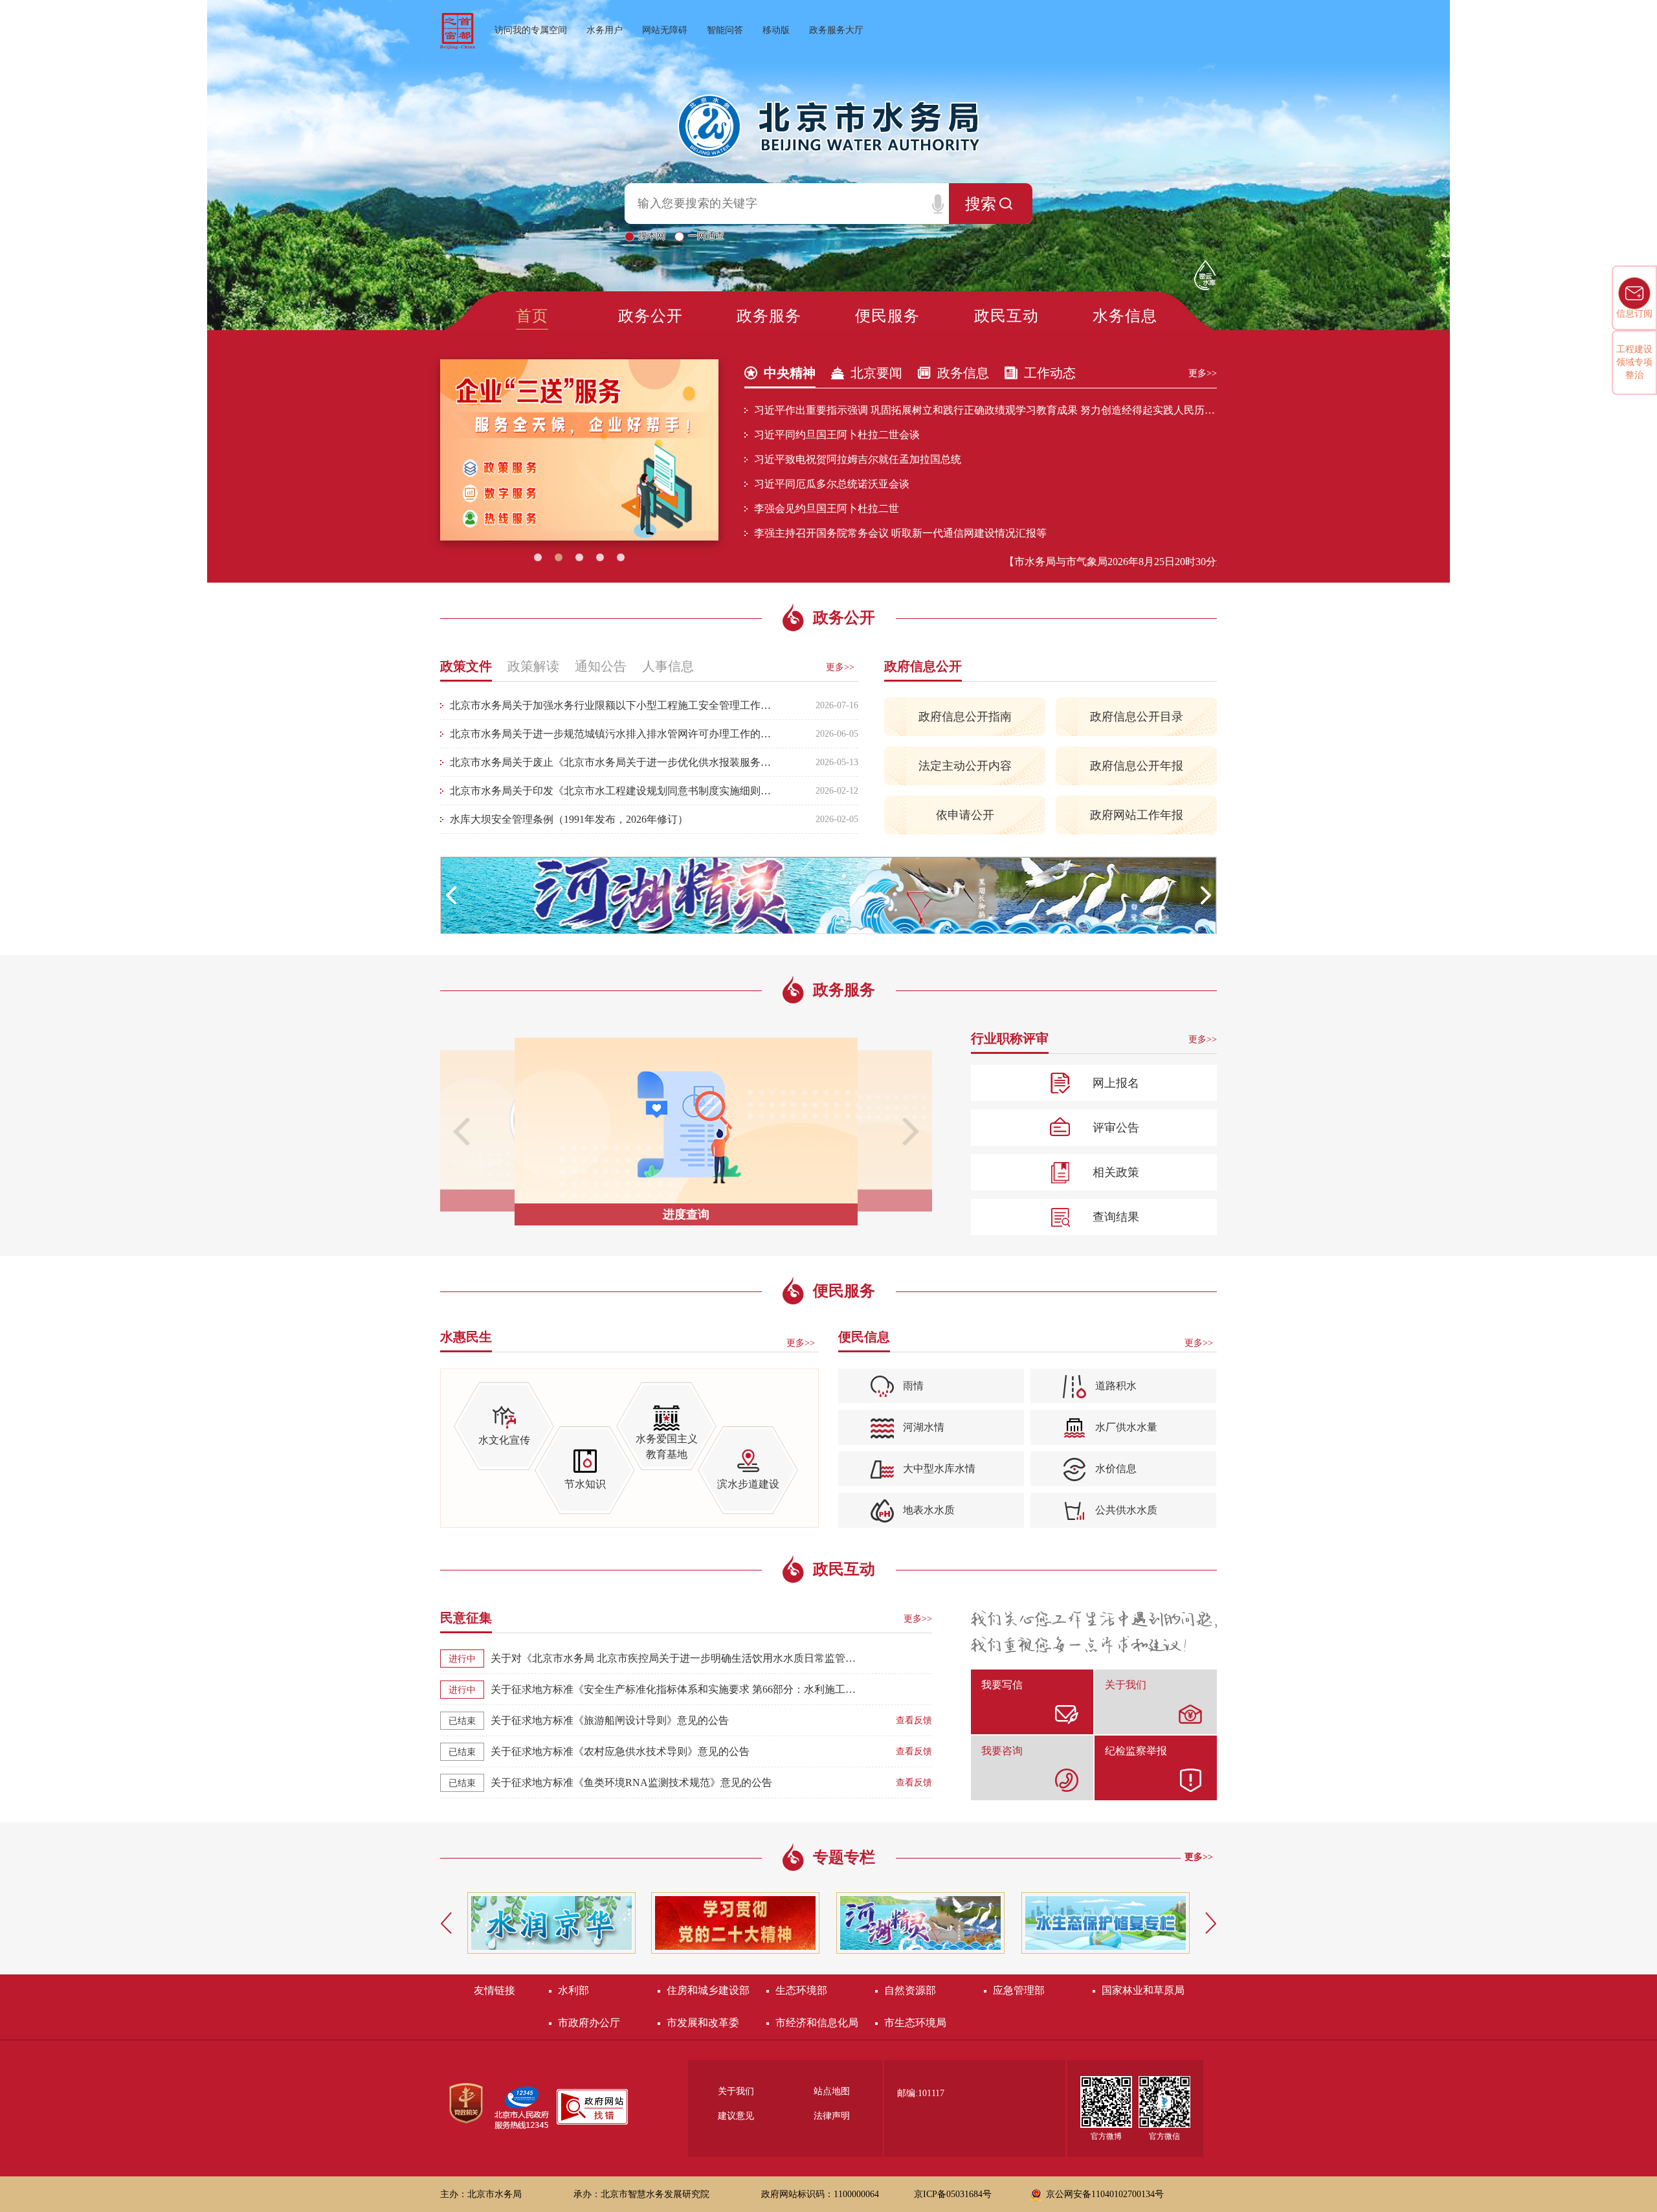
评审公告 (1116, 1128)
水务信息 (1125, 316)
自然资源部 (910, 1990)
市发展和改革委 (703, 2023)
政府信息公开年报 (1137, 766)
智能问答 (725, 30)
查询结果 (1116, 1217)
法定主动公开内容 (965, 766)
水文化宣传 (504, 1440)
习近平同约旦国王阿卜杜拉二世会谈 (837, 435)
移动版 (776, 30)
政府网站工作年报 (1137, 815)
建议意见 (736, 2116)
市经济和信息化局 (817, 2023)
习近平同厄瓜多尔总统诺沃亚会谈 (832, 484)
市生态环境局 (915, 2023)
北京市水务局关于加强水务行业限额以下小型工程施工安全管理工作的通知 (612, 705)
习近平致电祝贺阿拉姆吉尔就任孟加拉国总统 (858, 459)
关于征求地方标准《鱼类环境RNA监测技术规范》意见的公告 (631, 1782)
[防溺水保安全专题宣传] (828, 896)
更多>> (1203, 373)
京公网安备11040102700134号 (1105, 2194)
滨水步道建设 (748, 1484)
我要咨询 (1002, 1751)
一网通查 (706, 236)
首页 (532, 316)
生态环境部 (801, 1990)
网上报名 (1116, 1083)
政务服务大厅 (836, 30)
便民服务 (887, 316)
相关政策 (1116, 1172)
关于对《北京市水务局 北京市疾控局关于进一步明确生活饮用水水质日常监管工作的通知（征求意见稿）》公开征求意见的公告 (675, 1658)
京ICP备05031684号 (953, 2194)
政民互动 (1006, 316)
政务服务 (769, 316)
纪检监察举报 (1136, 1751)
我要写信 (1002, 1685)
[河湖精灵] (735, 1923)
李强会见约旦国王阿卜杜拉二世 (827, 508)
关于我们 (1126, 1685)
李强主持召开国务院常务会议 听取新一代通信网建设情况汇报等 (900, 533)
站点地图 (832, 2092)
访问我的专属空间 (531, 30)
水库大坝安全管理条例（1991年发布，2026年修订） (569, 819)
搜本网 (653, 236)
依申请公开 (965, 815)
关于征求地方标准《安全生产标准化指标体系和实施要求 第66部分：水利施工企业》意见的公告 (675, 1689)
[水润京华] (551, 1923)
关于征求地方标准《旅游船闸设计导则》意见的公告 (610, 1720)
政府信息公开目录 (1137, 717)
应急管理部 (1019, 1990)
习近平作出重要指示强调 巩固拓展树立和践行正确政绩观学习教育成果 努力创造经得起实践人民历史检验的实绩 (985, 410)
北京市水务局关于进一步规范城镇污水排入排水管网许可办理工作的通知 (612, 734)
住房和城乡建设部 (708, 1990)
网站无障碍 (665, 30)
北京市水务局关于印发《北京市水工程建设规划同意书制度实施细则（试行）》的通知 (612, 791)
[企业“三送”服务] (579, 450)
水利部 (573, 1990)
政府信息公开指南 (965, 717)
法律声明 (832, 2116)
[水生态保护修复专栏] (920, 1923)
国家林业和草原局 (1143, 1990)
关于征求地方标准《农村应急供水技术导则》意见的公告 (620, 1751)
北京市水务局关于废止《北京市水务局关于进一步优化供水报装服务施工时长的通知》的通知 (612, 762)
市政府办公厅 (589, 2023)
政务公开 (651, 316)
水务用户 (605, 30)
